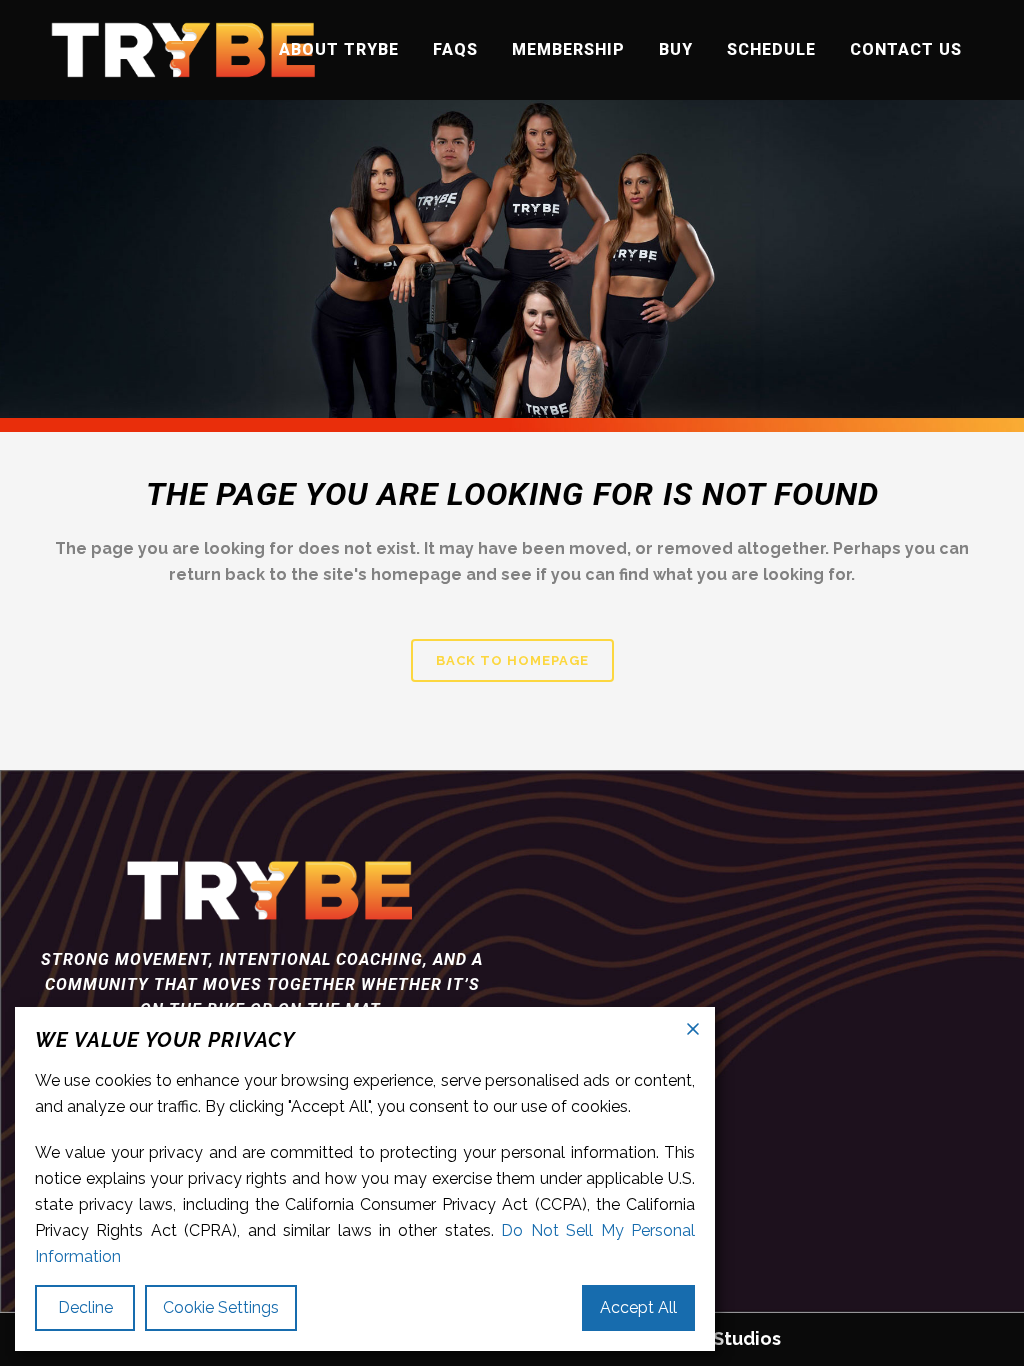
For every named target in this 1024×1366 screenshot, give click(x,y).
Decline (85, 1307)
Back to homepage (512, 660)
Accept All (638, 1307)
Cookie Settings (221, 1307)
